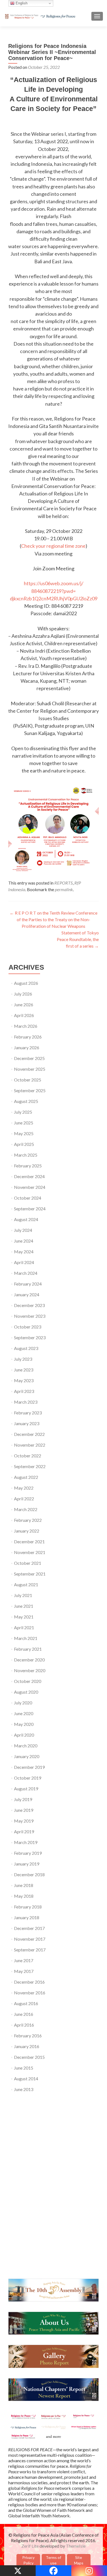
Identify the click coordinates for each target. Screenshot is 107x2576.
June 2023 (24, 1370)
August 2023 (26, 1348)
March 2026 (26, 1026)
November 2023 (30, 1316)
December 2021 (29, 1541)
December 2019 (29, 1767)
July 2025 (23, 1112)
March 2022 (26, 1509)
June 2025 (24, 1123)
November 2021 (30, 1552)
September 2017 (30, 1950)
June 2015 (24, 2068)
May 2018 (24, 1896)
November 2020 (30, 1670)
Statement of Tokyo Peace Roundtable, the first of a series (78, 939)
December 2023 (29, 1305)
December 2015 (29, 2057)
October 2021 (28, 1563)
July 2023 (23, 1359)
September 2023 (30, 1337)
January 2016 (27, 2046)
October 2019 (28, 1778)
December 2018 (29, 1874)
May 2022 (24, 1488)
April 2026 (24, 1015)
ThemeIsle (76, 2546)
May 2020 (24, 1724)
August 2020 (26, 1692)
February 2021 (28, 1649)
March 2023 (26, 1402)
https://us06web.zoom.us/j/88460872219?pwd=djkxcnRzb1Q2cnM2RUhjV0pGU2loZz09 (54, 591)
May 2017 (24, 1971)
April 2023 (24, 1391)
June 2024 (24, 1241)
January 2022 (27, 1531)
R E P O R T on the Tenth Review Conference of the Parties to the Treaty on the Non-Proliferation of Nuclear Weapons (54, 919)
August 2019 (26, 1789)
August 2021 (26, 1584)
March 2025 (26, 1155)
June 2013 (24, 2089)
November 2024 (30, 1187)
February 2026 (28, 1037)
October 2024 (28, 1198)
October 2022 (28, 1456)
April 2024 (24, 1262)
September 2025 (30, 1090)
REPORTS (64, 883)
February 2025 (28, 1166)
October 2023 (28, 1327)
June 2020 (24, 1713)
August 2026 (26, 983)
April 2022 (24, 1499)
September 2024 (30, 1209)
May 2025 (24, 1133)
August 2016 (26, 2003)
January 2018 (27, 1917)
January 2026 (27, 1047)
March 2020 (26, 1746)
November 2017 (30, 1939)
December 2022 (29, 1434)
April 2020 (24, 1735)
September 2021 (30, 1574)
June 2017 (24, 1960)
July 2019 (23, 1799)
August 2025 (26, 1101)
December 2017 (29, 1928)
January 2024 (27, 1294)
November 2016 (30, 1993)
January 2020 (27, 1756)
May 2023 (24, 1380)
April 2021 (24, 1627)
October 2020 (28, 1681)
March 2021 (26, 1638)
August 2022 (26, 1477)
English (21, 3)
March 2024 (26, 1273)
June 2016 (24, 2014)
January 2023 (27, 1423)
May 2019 (24, 1821)
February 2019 (28, 1853)
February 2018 (28, 1907)
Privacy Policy (28, 2560)
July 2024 (23, 1230)
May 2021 (24, 1617)
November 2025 (30, 1069)
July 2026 (23, 994)
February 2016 (28, 2036)
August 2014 (26, 2079)
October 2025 (28, 1080)
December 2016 (29, 1982)
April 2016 (24, 2025)
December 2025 (29, 1058)
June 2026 (24, 1004)
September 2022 (30, 1466)
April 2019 (24, 1831)
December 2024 (29, 1176)
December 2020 (29, 1660)
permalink (64, 889)
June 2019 (24, 1810)
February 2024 (28, 1284)
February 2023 (28, 1413)
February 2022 (28, 1520)
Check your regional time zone (53, 546)
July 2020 (23, 1703)
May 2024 (24, 1252)
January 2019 (27, 1864)
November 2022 (30, 1445)
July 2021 (23, 1595)
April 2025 (24, 1144)
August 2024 (26, 1219)
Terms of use (54, 2560)
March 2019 (26, 1842)
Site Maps (79, 2560)
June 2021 (24, 1606)
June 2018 (24, 1885)
